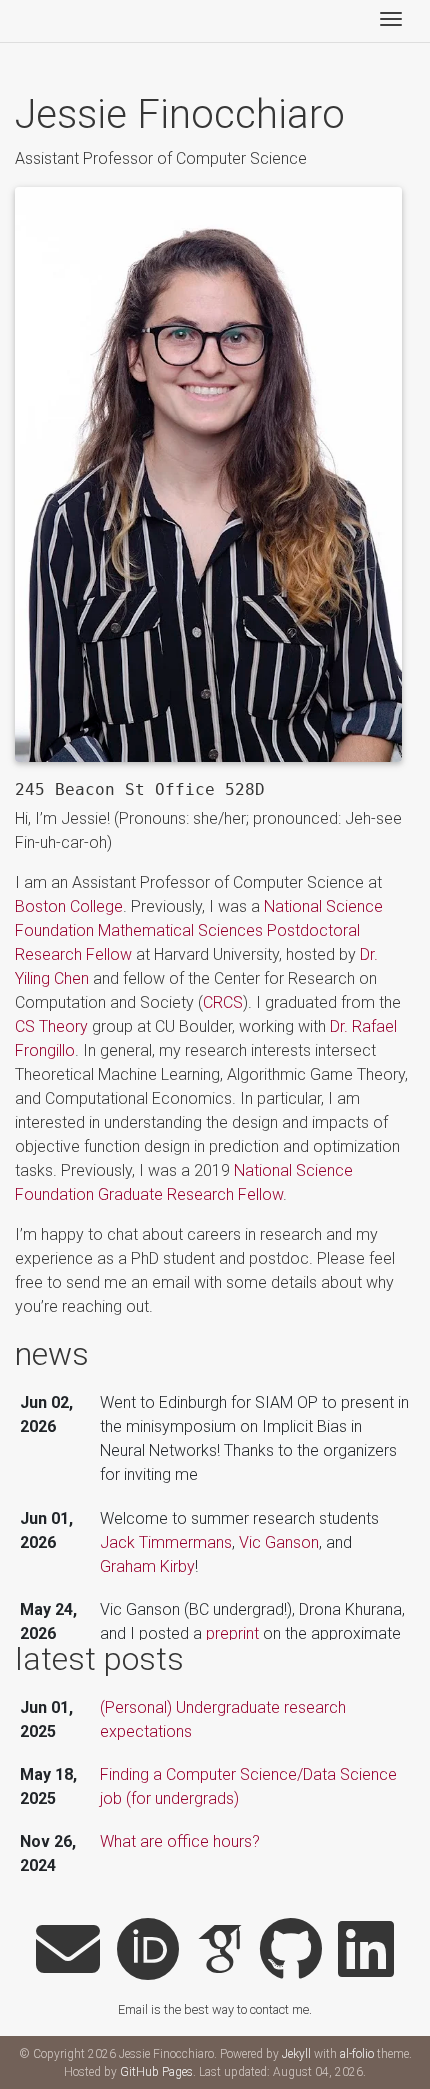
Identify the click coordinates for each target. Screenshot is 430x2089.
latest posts (99, 1659)
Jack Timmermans (166, 1542)
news (52, 1354)
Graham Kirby (147, 1566)
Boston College (69, 906)
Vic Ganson (279, 1542)
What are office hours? (180, 1841)
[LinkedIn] (366, 1951)
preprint (232, 1633)
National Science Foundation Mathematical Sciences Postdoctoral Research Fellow (199, 930)
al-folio (357, 2054)
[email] (68, 1951)
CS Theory (51, 1026)
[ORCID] (148, 1951)
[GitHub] (291, 1951)
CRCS (223, 1002)
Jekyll (296, 2054)
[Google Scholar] (220, 1951)
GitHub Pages (156, 2072)
